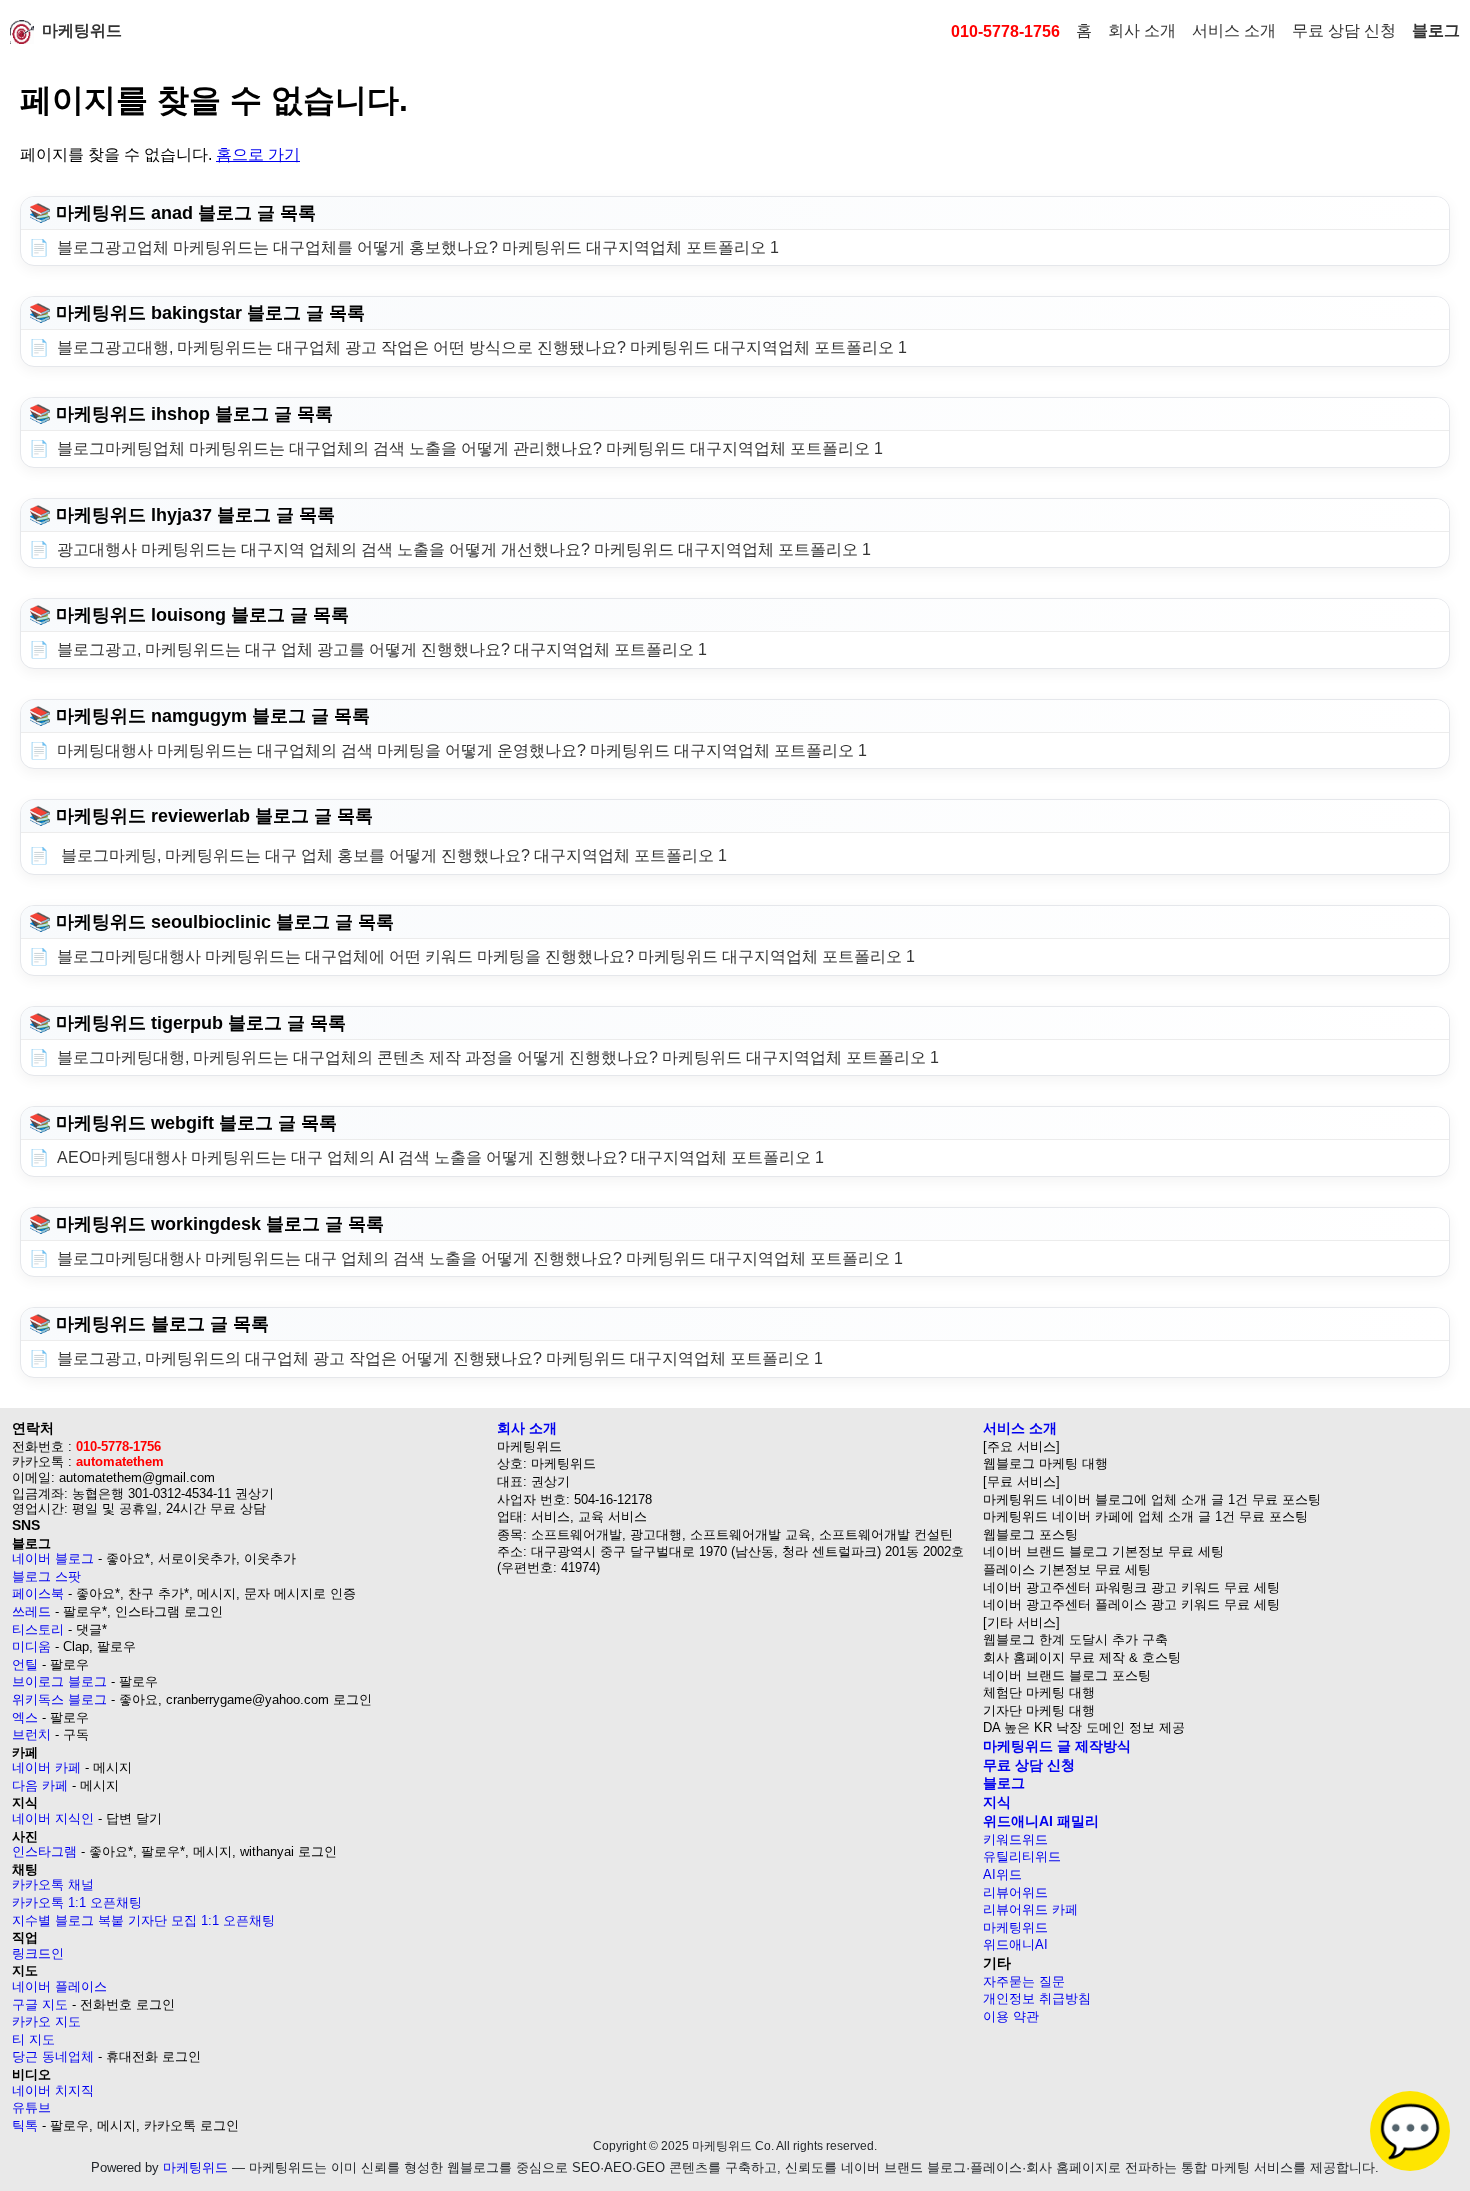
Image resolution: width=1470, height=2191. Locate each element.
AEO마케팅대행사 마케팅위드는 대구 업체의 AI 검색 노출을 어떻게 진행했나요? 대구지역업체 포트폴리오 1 (440, 1157)
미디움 (31, 1646)
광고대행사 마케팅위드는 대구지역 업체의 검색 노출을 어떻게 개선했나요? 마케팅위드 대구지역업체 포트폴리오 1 (464, 549)
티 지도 (33, 2039)
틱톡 (25, 2125)
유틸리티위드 (1022, 1856)
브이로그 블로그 (59, 1681)
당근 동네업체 (53, 2056)
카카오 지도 (46, 2021)
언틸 (25, 1664)
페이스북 (38, 1593)
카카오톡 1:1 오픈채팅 (77, 1902)
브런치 (31, 1734)
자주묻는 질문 (1024, 1981)
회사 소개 (1142, 30)
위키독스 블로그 (59, 1699)
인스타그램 (44, 1851)
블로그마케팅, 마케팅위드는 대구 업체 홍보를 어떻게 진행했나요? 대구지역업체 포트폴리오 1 (392, 855)
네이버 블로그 (53, 1558)
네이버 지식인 (53, 1818)
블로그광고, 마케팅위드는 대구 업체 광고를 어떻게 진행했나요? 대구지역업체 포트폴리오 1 (382, 649)
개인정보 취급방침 (1037, 1998)
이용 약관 (1011, 2016)
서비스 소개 (1234, 30)
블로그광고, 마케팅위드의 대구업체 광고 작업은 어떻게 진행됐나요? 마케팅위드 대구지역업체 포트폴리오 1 (440, 1358)
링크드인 (38, 1953)
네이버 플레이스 (59, 1986)
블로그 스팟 (46, 1576)
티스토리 (38, 1629)
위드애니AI (1015, 1944)
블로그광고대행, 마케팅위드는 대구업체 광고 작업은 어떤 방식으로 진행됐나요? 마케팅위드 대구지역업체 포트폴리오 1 (482, 347)
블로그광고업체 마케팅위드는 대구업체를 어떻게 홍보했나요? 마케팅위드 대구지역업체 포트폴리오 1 (418, 247)
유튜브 (31, 2107)
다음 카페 (40, 1785)
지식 (997, 1802)
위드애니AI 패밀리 (1041, 1821)
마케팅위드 (82, 30)
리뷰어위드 (1015, 1892)
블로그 (1436, 30)
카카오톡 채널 (53, 1884)
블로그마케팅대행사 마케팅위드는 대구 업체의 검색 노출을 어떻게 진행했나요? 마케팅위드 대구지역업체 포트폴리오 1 (480, 1258)
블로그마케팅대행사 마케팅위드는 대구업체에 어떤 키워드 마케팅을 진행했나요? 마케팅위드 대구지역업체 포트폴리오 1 (486, 956)
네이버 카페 (46, 1767)
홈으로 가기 (258, 154)
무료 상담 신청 (1344, 30)
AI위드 (1002, 1874)
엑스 (25, 1717)
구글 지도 (40, 2004)
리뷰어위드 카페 (1030, 1909)
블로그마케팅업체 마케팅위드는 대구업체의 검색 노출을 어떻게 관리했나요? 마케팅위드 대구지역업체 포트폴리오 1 (470, 448)
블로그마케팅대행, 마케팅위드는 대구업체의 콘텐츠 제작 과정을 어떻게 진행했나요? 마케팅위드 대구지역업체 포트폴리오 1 (498, 1057)
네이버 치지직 (53, 2090)
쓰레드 (31, 1611)
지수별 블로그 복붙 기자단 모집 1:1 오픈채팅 (143, 1920)
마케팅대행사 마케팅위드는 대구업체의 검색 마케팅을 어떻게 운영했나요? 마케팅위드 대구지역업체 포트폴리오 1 (462, 750)
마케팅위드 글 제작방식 (1057, 1746)
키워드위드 (1015, 1839)
